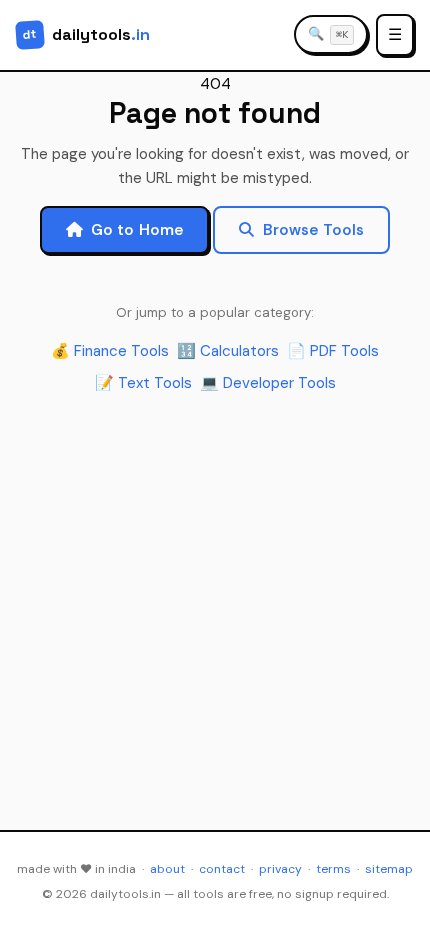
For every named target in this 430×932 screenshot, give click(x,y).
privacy (280, 869)
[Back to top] (390, 898)
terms (333, 869)
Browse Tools (314, 230)
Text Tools (143, 383)
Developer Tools (268, 383)
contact (222, 869)
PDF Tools (333, 351)
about (167, 869)
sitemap (389, 869)
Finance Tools (110, 351)
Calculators (228, 351)
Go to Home (137, 230)
